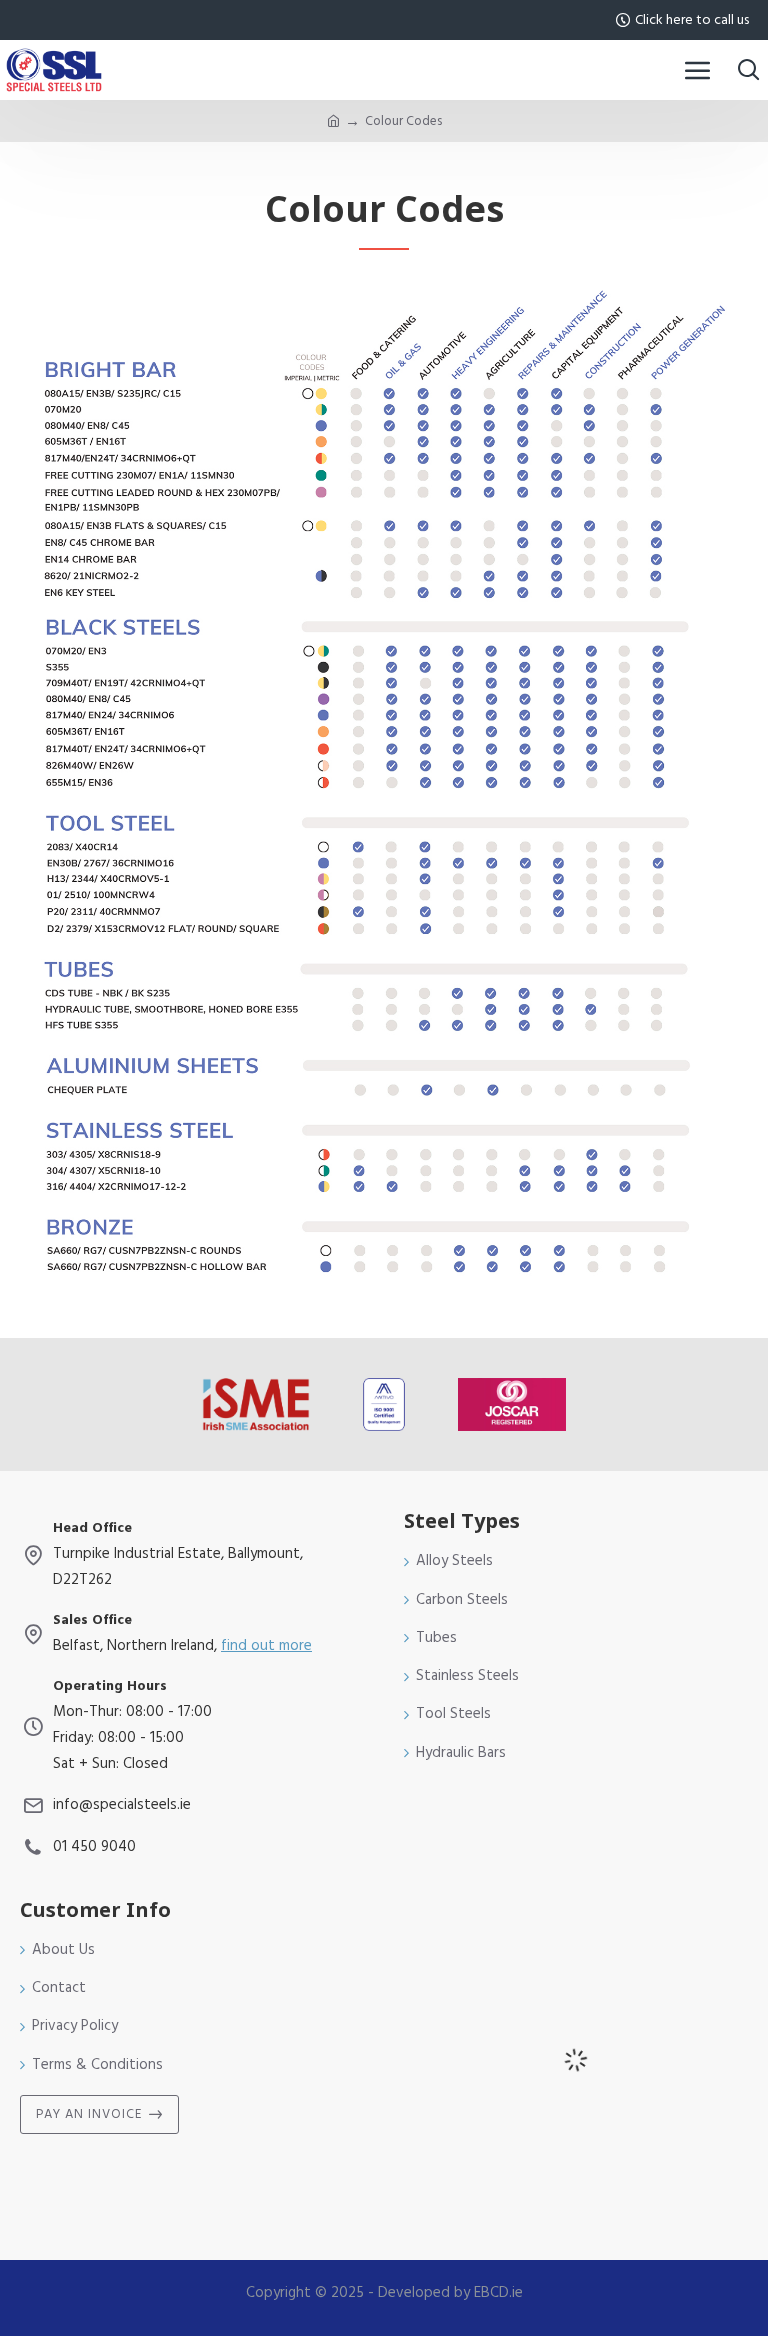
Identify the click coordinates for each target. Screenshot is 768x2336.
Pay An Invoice (89, 2114)
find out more (266, 1645)
